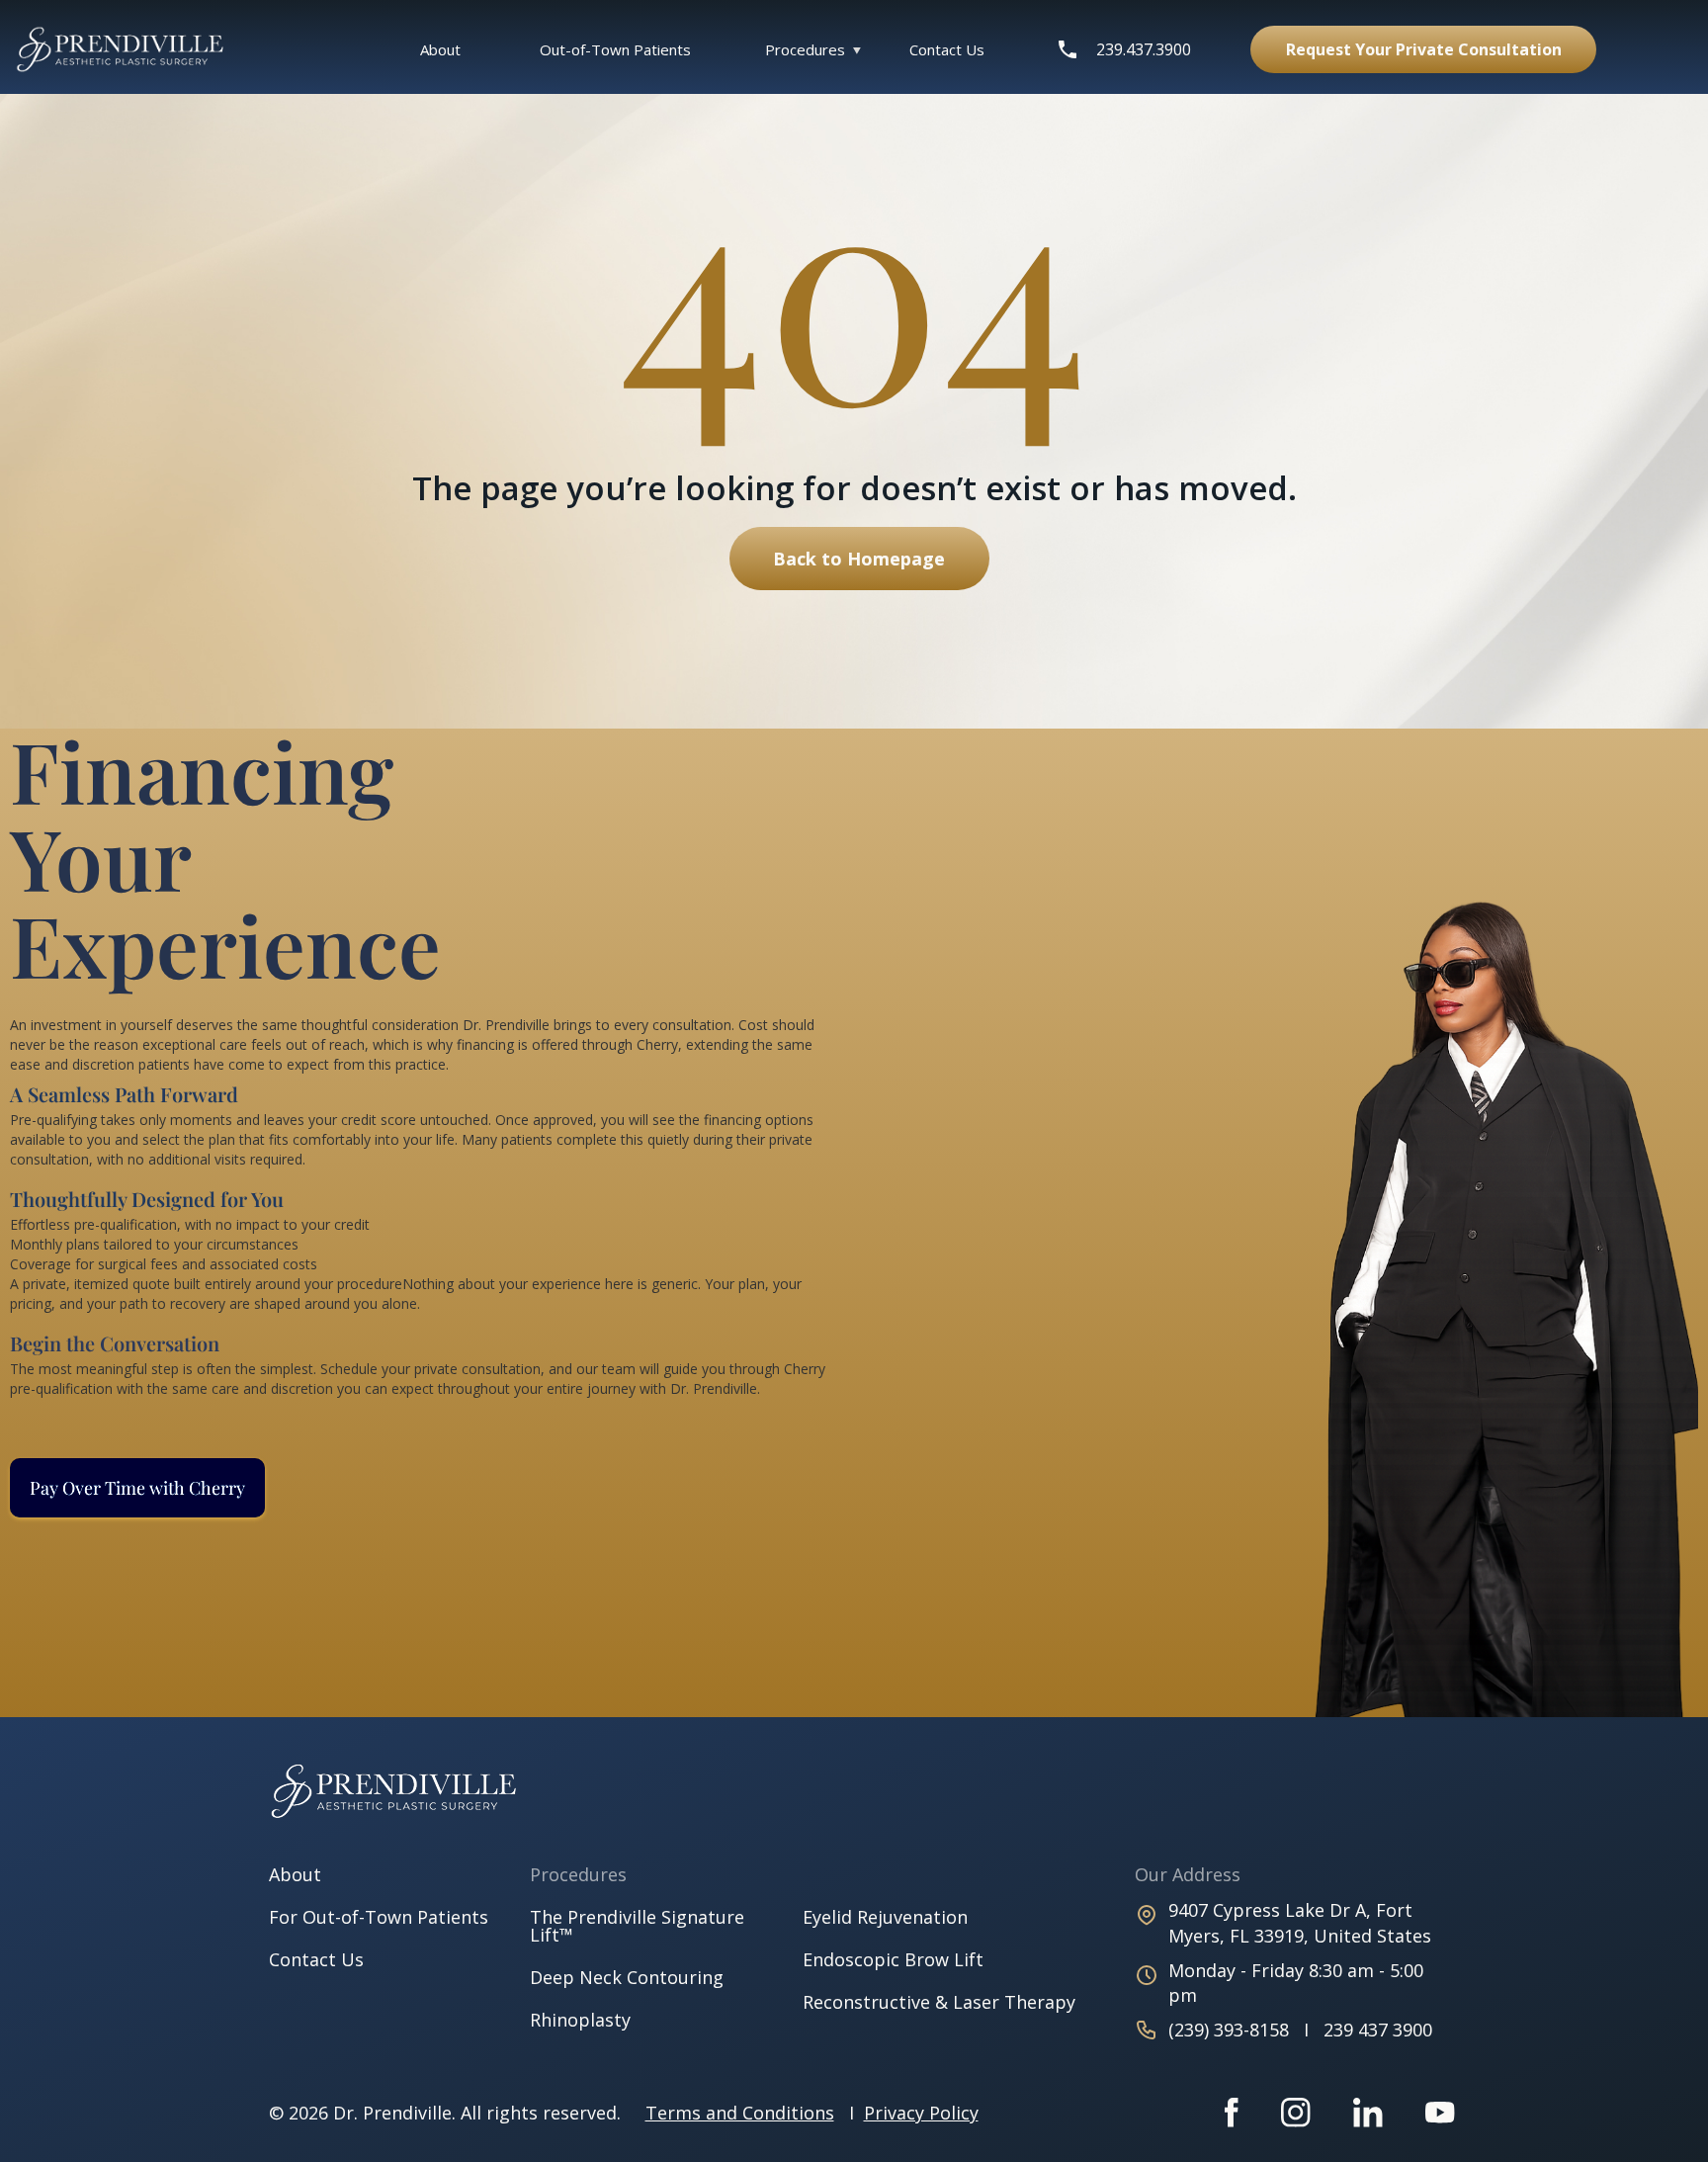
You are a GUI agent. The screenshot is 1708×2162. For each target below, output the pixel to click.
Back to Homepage (859, 559)
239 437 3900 (1378, 2030)
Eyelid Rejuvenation (885, 1917)
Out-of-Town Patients (615, 49)
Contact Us (947, 49)
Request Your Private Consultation (1424, 49)
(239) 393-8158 (1231, 2030)
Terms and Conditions (740, 2113)
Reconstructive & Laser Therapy (939, 2002)
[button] (805, 49)
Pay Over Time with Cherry (137, 1488)
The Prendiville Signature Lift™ (637, 1926)
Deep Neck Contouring (627, 1977)
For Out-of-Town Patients (379, 1917)
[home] (130, 50)
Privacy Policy (921, 2113)
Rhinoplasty (580, 2020)
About (440, 49)
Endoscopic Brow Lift (893, 1959)
